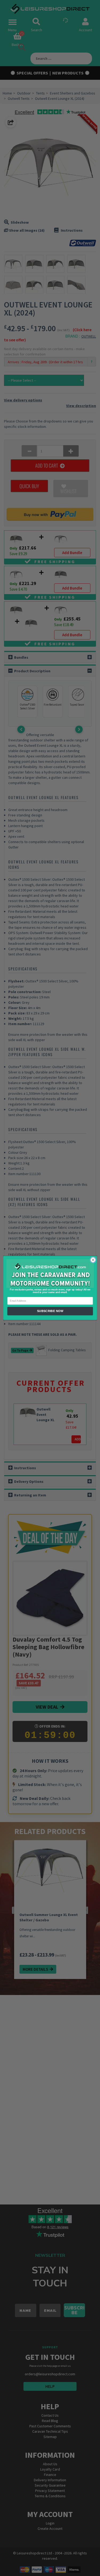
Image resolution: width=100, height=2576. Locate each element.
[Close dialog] (93, 1260)
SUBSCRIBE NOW (50, 1311)
